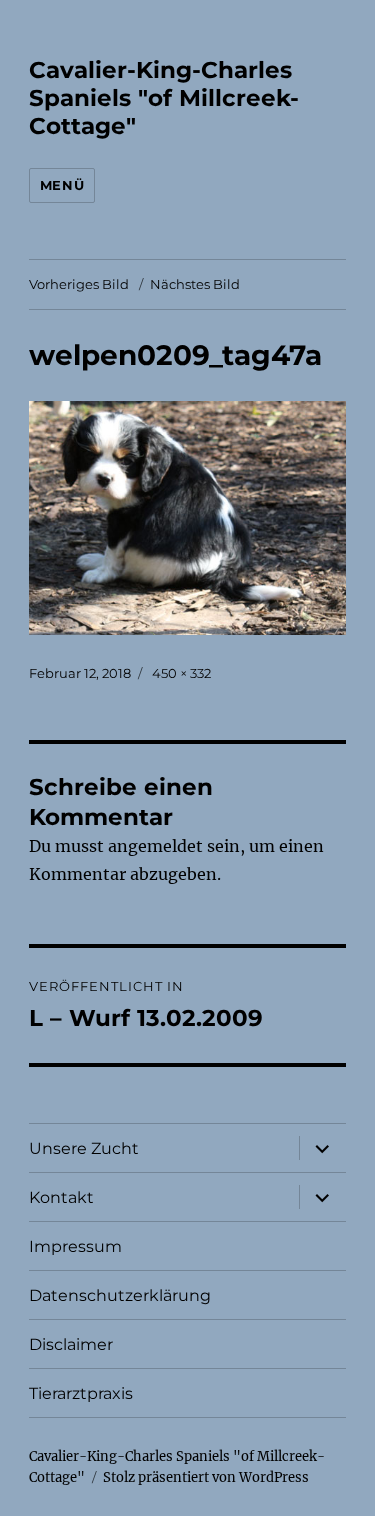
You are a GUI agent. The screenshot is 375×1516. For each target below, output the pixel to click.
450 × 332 (181, 673)
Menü (62, 185)
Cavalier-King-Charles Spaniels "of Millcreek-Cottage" (164, 98)
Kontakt (61, 1197)
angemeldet (155, 846)
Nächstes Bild (195, 284)
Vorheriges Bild (79, 284)
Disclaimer (71, 1344)
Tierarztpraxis (81, 1393)
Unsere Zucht (84, 1148)
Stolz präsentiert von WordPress (206, 1477)
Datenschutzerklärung (120, 1295)
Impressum (75, 1246)
